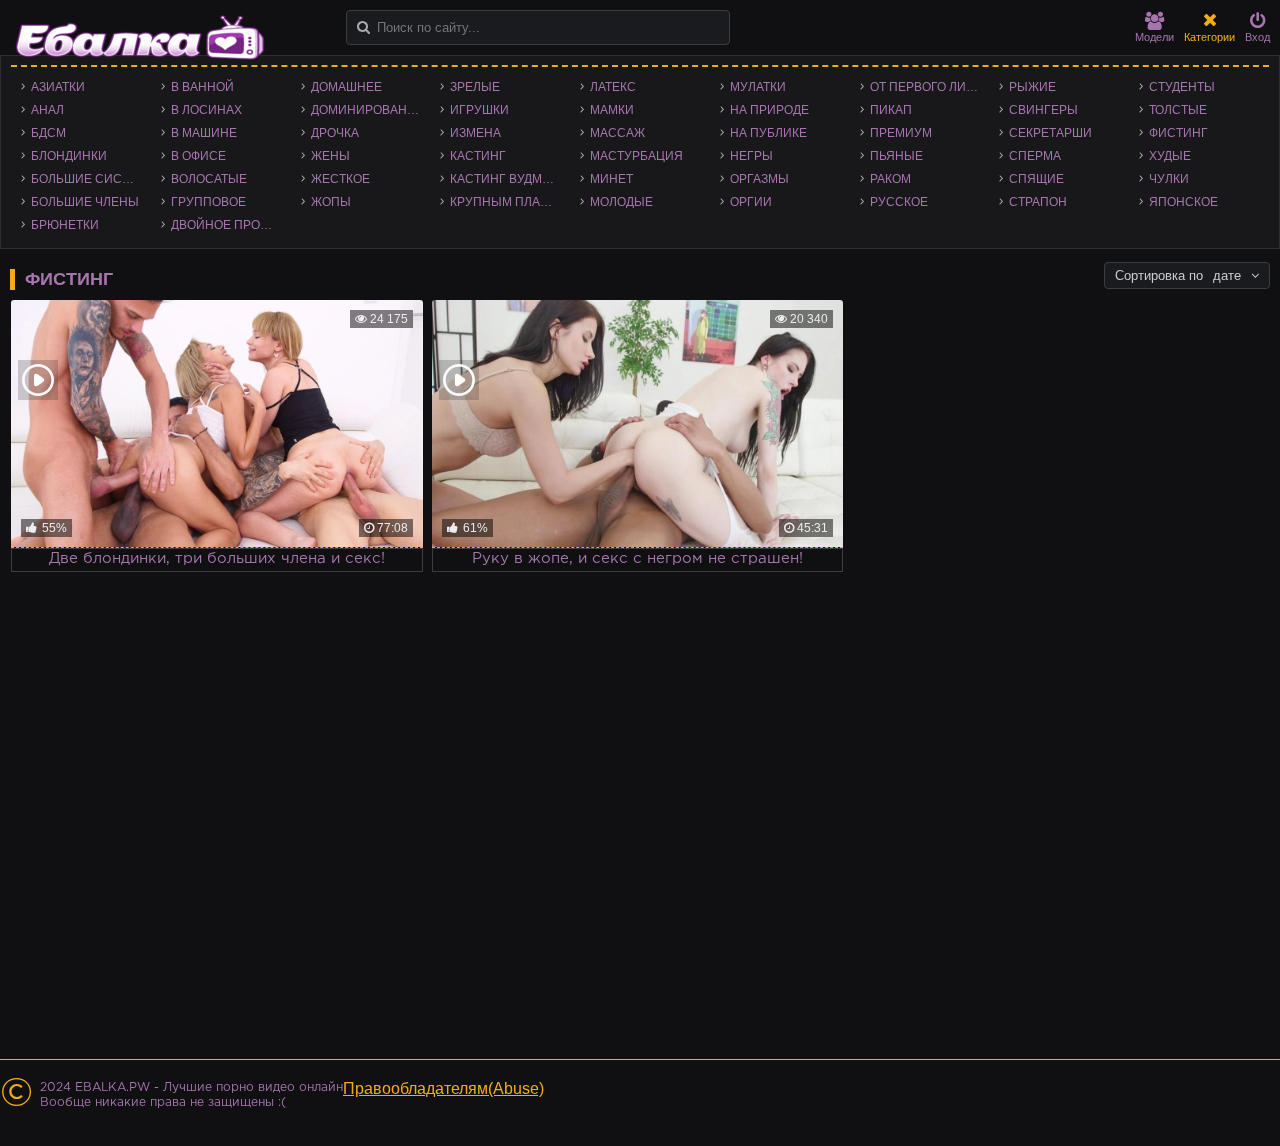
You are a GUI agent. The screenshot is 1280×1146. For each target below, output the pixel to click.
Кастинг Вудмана (508, 179)
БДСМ (48, 133)
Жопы (331, 202)
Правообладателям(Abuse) (443, 1088)
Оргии (751, 202)
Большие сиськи (88, 179)
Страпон (1038, 202)
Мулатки (758, 87)
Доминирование (367, 110)
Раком (890, 179)
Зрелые (475, 87)
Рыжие (1032, 87)
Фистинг (1178, 133)
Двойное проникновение (231, 225)
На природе (769, 110)
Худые (1170, 156)
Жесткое (340, 179)
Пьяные (896, 156)
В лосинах (206, 110)
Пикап (891, 110)
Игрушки (479, 110)
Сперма (1035, 156)
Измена (475, 133)
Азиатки (58, 87)
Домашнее (346, 87)
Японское (1183, 202)
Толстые (1178, 110)
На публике (768, 133)
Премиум (901, 133)
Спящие (1036, 179)
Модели (1154, 37)
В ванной (202, 87)
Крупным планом (509, 202)
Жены (330, 156)
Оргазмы (759, 179)
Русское (899, 202)
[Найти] (363, 27)
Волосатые (209, 179)
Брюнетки (65, 225)
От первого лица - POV (930, 87)
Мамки (612, 110)
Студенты (1182, 87)
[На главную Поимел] (140, 37)
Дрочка (335, 133)
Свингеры (1043, 110)
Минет (611, 179)
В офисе (198, 156)
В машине (204, 133)
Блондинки (69, 156)
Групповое (208, 202)
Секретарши (1050, 133)
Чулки (1169, 179)
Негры (751, 156)
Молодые (621, 202)
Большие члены (85, 202)
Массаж (617, 133)
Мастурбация (636, 156)
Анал (47, 110)
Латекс (613, 87)
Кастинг (478, 156)
